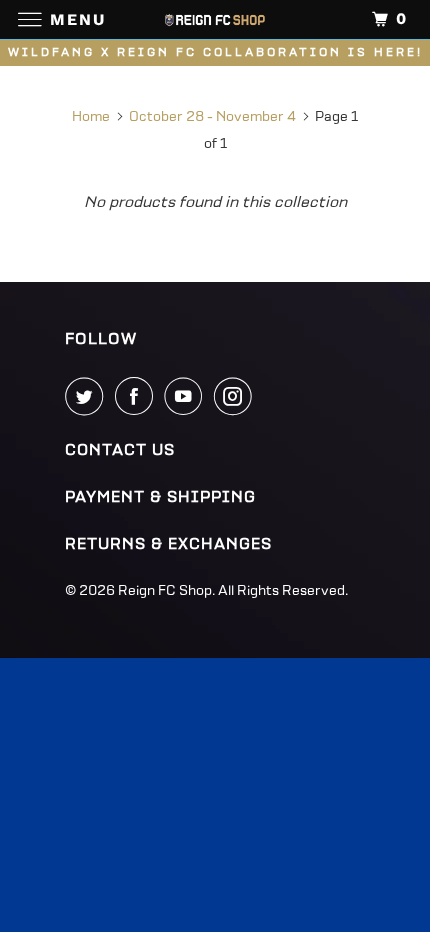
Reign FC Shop (165, 590)
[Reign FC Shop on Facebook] (138, 396)
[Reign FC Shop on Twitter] (88, 396)
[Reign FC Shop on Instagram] (237, 396)
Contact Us (120, 450)
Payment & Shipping (160, 497)
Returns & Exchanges (168, 544)
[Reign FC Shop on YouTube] (187, 396)
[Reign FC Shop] (215, 19)
